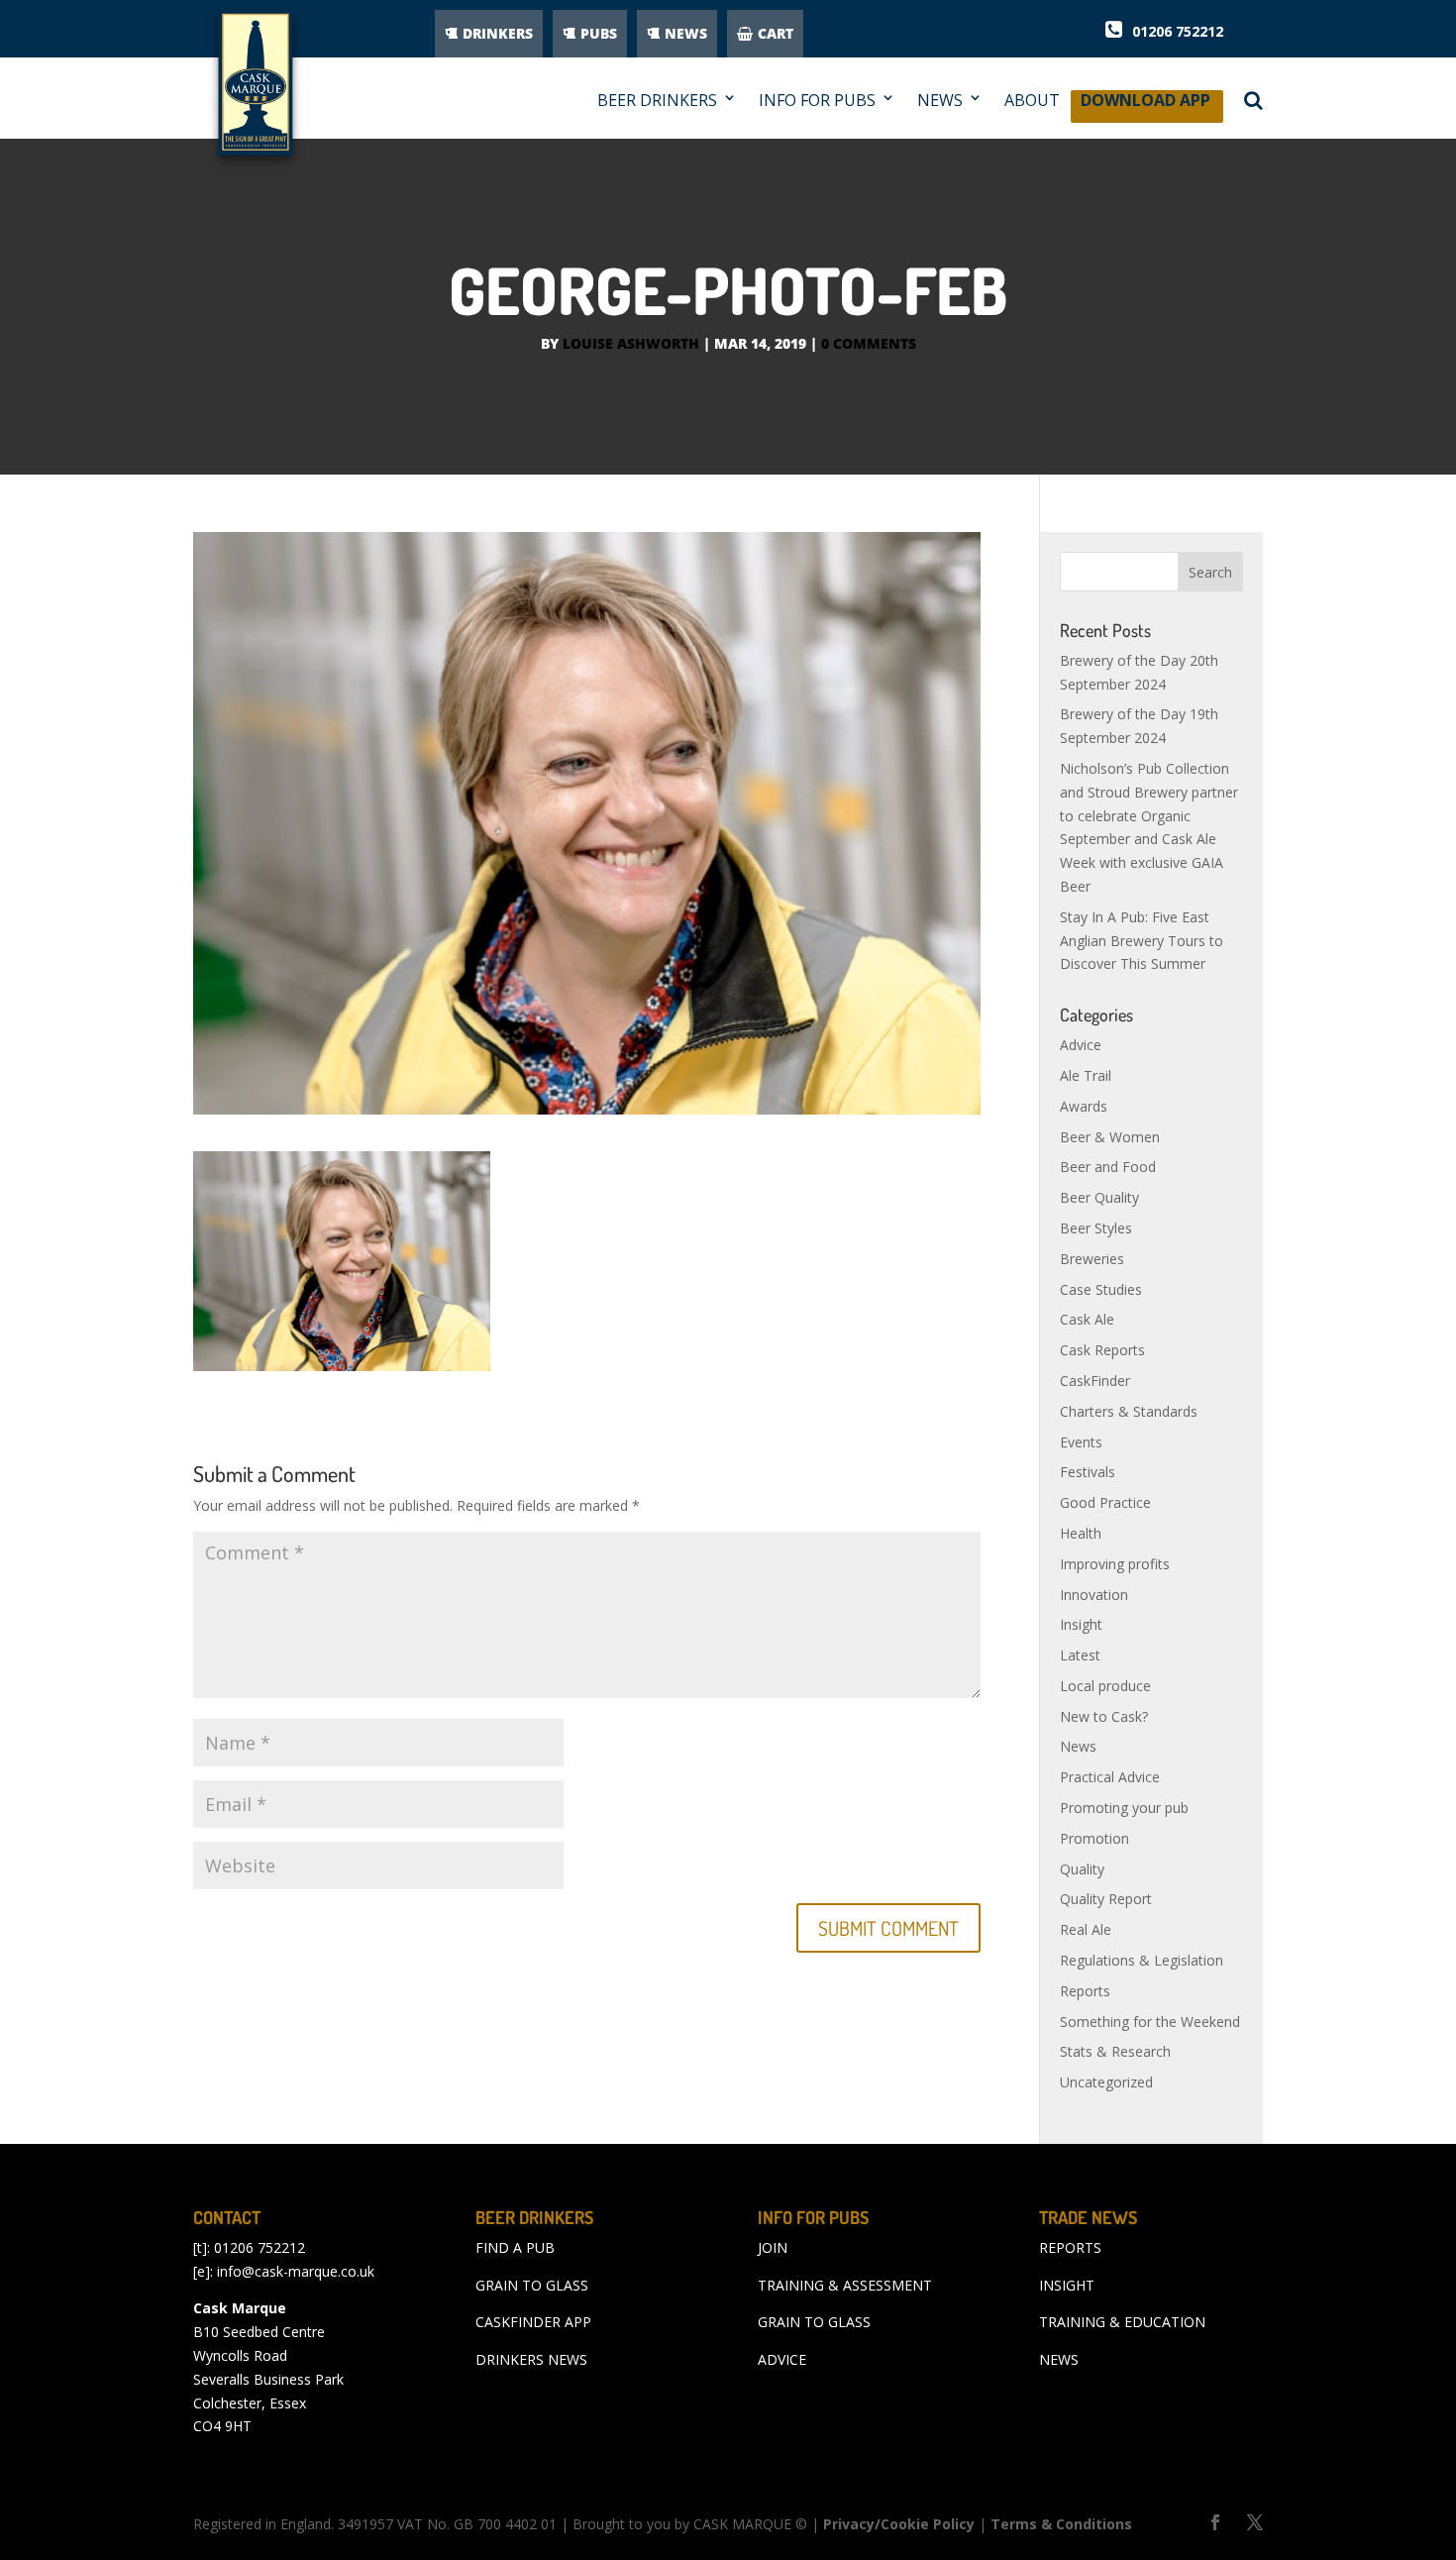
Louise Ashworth (631, 343)
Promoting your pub (1124, 1808)
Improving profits (1115, 1564)
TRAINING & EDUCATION (1122, 2322)
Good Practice (1105, 1502)
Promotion (1094, 1838)
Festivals (1088, 1472)
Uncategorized (1106, 2082)
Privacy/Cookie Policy (899, 2524)
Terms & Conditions (1061, 2524)
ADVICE (782, 2359)
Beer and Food (1108, 1167)
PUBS (599, 33)
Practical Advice (1110, 1777)
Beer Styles (1096, 1228)
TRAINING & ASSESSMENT (845, 2285)
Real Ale (1086, 1929)
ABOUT (1032, 101)
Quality (1082, 1869)
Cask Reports (1102, 1350)
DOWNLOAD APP (1145, 106)
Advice (1081, 1045)
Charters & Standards (1129, 1411)
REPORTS (1070, 2247)
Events (1081, 1442)
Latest (1080, 1655)
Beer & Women (1110, 1137)
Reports (1085, 1991)
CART (776, 33)
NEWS (686, 33)
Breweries (1092, 1259)
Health (1081, 1533)
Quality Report (1106, 1899)
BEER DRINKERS (657, 101)
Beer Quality (1099, 1197)
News (1078, 1746)
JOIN (773, 2247)
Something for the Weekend (1150, 2022)
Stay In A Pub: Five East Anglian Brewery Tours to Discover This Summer (1142, 941)
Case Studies (1101, 1289)
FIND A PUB (515, 2247)
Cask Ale (1087, 1319)
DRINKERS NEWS (531, 2359)
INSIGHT (1067, 2285)
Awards (1084, 1106)
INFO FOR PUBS (817, 101)
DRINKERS (498, 33)
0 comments (869, 343)
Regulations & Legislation (1142, 1960)
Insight (1081, 1624)
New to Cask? (1104, 1716)
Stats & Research (1115, 2051)
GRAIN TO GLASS (532, 2285)
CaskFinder (1095, 1381)
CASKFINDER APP (533, 2322)
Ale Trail (1086, 1075)
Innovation (1094, 1595)
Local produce (1105, 1686)
